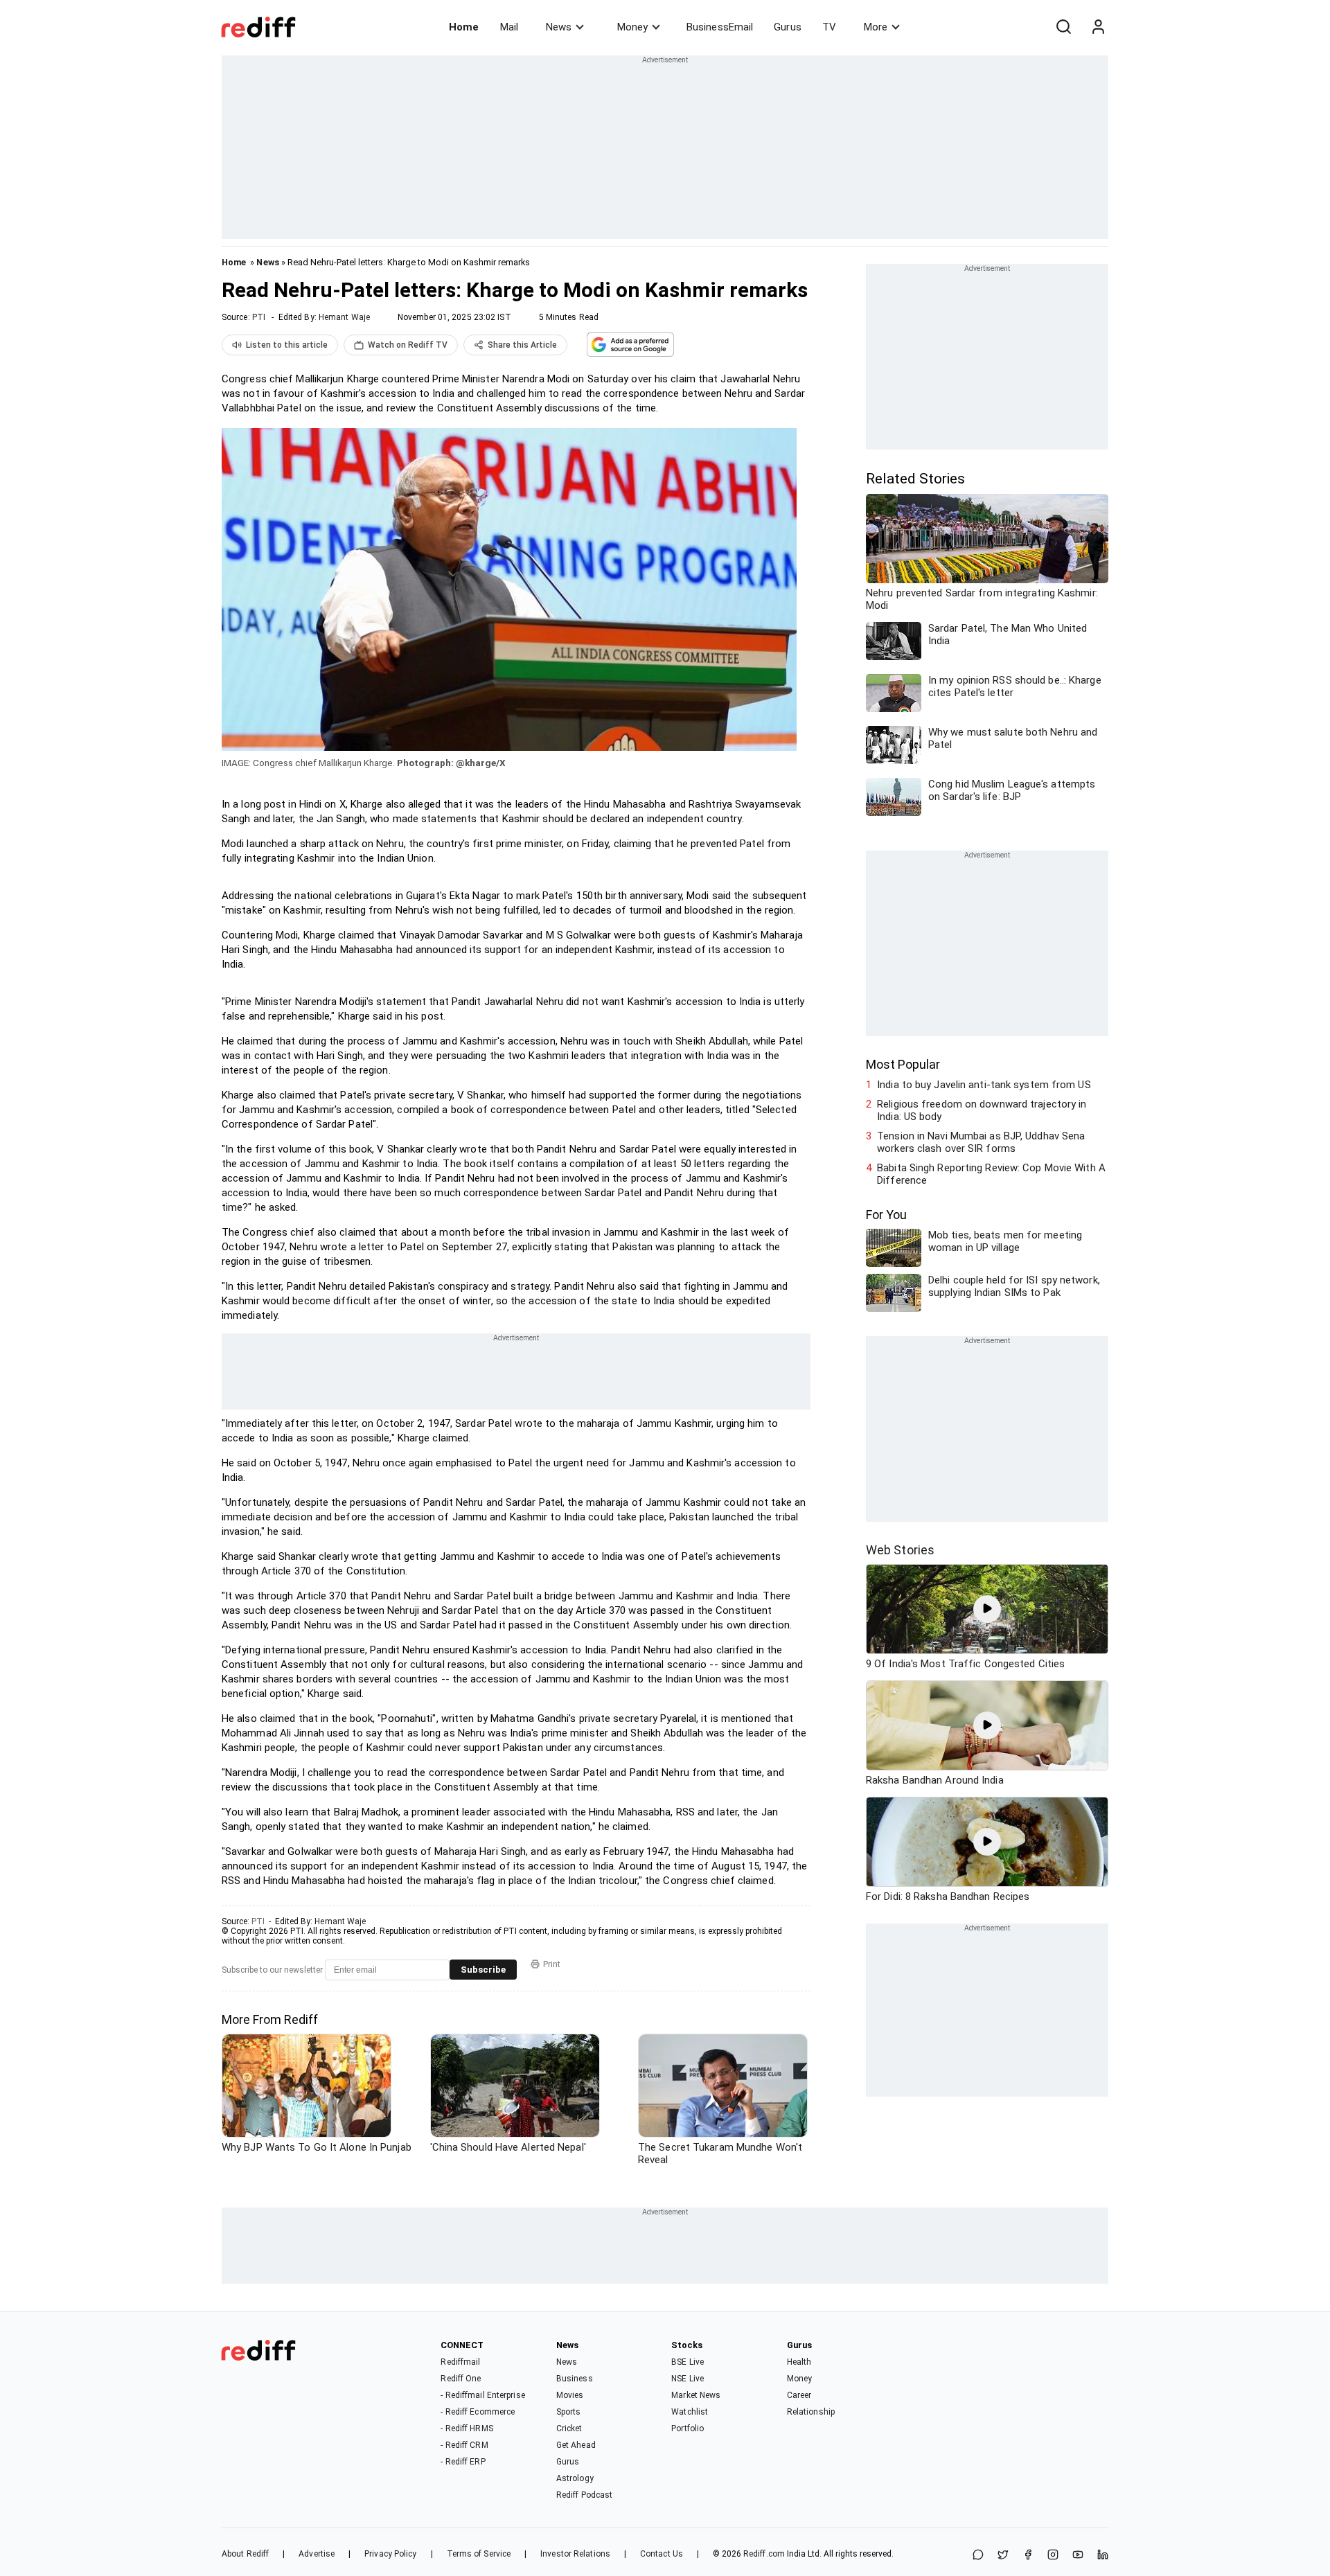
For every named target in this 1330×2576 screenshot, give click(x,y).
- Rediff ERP (463, 2462)
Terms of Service (479, 2554)
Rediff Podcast (584, 2495)
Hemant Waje (344, 317)
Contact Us (662, 2554)
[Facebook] (1028, 2556)
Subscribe (483, 1970)
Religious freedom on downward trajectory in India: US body (982, 1110)
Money (632, 27)
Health (799, 2362)
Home (464, 27)
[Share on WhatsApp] (978, 2556)
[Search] (1063, 27)
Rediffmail (460, 2362)
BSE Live (688, 2362)
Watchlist (690, 2412)
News (559, 27)
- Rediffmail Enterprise (482, 2395)
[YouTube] (1078, 2556)
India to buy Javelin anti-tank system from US (984, 1085)
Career (799, 2395)
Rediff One (461, 2379)
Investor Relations (575, 2554)
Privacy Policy (390, 2554)
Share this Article (522, 345)
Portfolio (688, 2428)
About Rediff (245, 2554)
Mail (509, 27)
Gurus (788, 27)
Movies (570, 2395)
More (876, 27)
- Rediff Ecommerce (478, 2412)
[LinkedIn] (1103, 2556)
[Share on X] (1003, 2556)
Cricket (569, 2428)
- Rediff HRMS (467, 2428)
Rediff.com (764, 2554)
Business (575, 2379)
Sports (569, 2412)
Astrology (575, 2478)
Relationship (811, 2412)
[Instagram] (1053, 2556)
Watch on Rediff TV (408, 345)
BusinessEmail (720, 27)
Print (552, 1964)
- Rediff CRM (464, 2445)
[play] (987, 1609)
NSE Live (688, 2379)
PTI (259, 317)
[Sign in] (1098, 27)
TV (829, 27)
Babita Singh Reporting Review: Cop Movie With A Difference (991, 1174)
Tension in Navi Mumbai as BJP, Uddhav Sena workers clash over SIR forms (981, 1142)
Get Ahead (576, 2445)
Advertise (317, 2554)
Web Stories (900, 1550)
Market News (696, 2395)
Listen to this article (287, 345)
